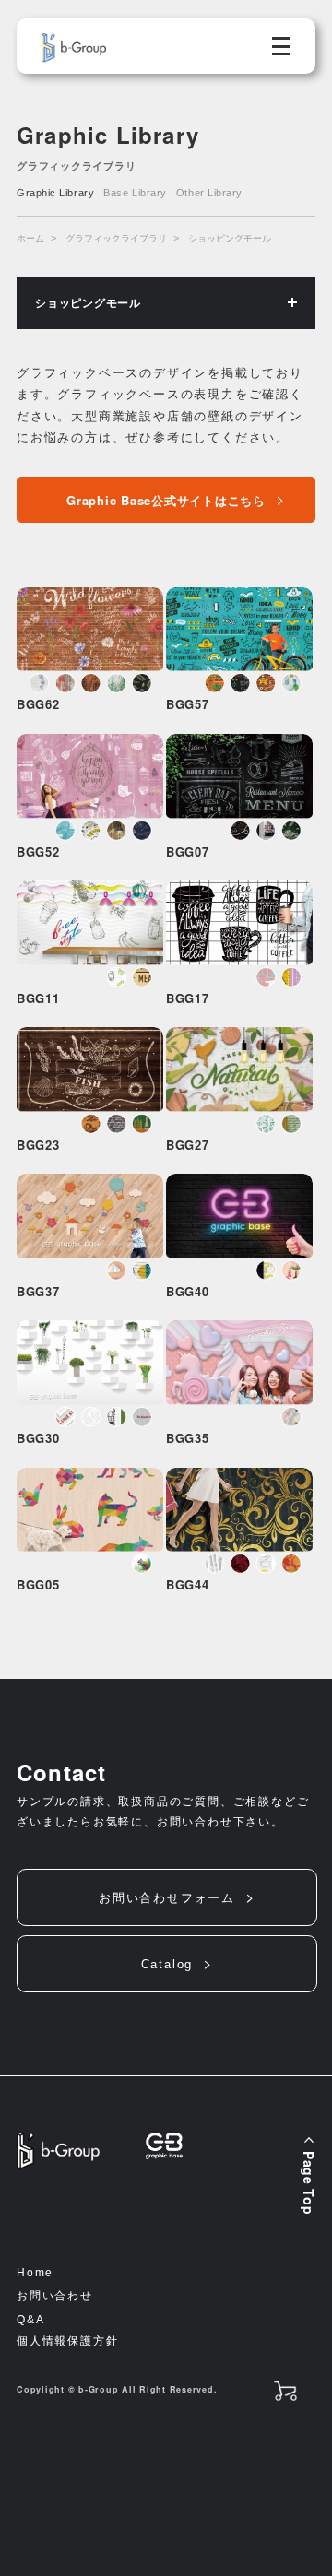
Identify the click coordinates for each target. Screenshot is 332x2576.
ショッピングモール (230, 238)
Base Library (135, 193)
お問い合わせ (55, 2296)
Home (35, 2273)
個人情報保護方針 (67, 2341)
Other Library (209, 193)
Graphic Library (55, 193)
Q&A (30, 2320)
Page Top (309, 2183)
